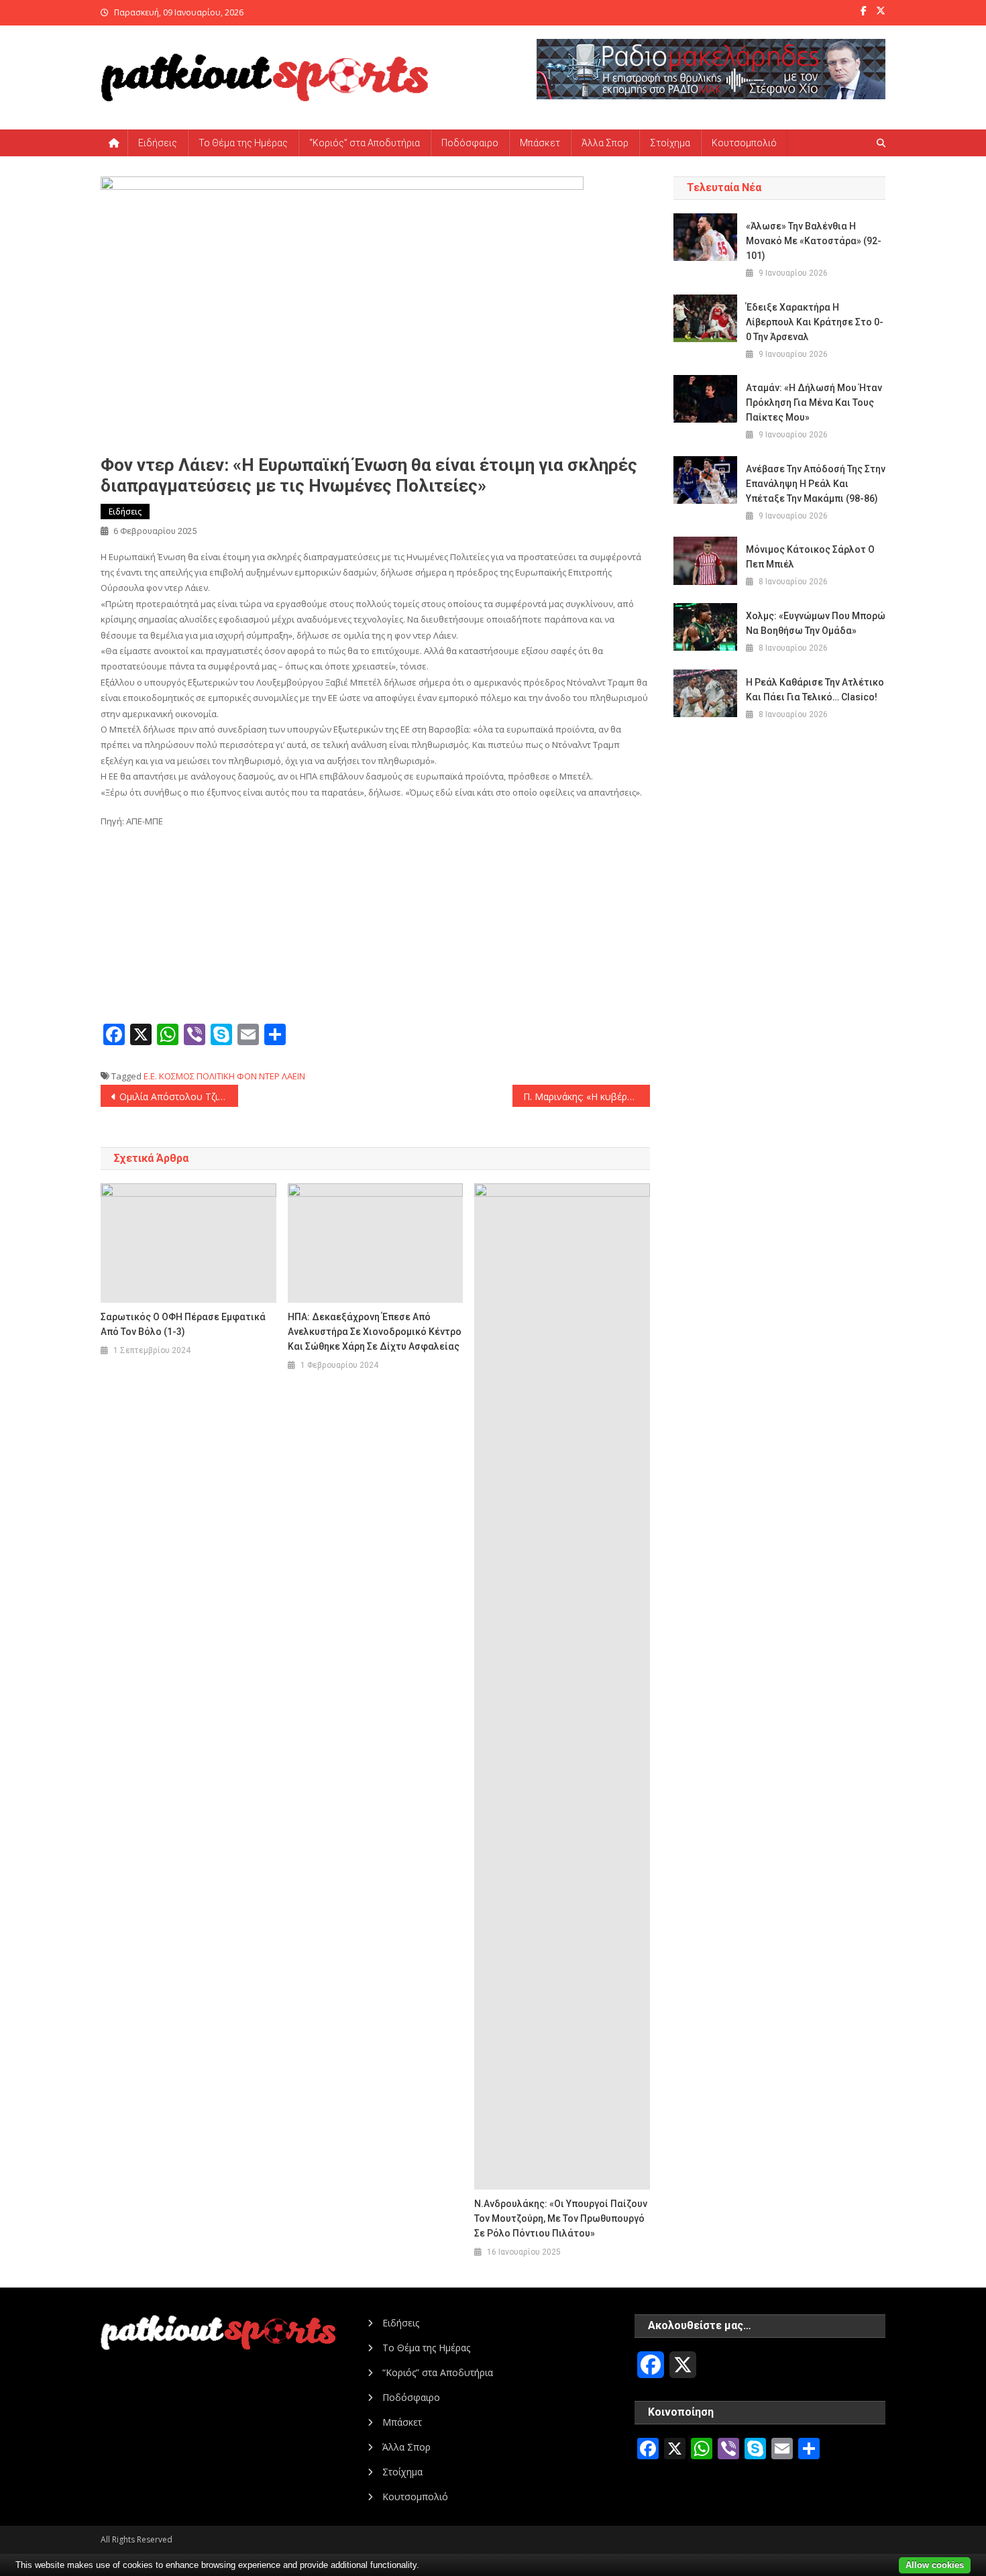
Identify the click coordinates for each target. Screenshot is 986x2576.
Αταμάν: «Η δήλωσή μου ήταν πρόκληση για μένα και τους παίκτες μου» (814, 402)
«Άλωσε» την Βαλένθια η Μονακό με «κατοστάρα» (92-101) (814, 241)
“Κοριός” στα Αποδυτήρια (365, 143)
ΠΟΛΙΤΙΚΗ (216, 1076)
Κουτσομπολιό (744, 143)
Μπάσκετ (540, 143)
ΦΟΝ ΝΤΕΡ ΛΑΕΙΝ (271, 1076)
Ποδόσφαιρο (470, 143)
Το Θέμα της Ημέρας (243, 143)
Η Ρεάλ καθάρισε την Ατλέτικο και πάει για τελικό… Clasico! (815, 690)
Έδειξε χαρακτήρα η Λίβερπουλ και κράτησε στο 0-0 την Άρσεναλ (815, 322)
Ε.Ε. (150, 1076)
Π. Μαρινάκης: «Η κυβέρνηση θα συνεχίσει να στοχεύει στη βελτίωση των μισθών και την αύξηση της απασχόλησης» (587, 1096)
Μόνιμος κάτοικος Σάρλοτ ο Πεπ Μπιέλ (810, 557)
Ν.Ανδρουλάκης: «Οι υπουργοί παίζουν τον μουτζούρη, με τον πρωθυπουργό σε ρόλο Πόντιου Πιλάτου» (561, 2218)
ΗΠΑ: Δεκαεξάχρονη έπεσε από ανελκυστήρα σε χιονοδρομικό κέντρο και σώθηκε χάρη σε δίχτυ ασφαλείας (375, 1332)
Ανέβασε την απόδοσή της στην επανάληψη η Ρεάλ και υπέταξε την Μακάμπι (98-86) (816, 484)
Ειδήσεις (158, 143)
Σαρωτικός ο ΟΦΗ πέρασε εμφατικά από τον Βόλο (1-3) (183, 1324)
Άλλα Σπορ (605, 143)
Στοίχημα (670, 143)
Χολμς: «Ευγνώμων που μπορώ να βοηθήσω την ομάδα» (816, 623)
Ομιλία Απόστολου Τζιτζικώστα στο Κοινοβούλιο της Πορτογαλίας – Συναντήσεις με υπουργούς (179, 1096)
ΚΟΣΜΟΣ (177, 1076)
